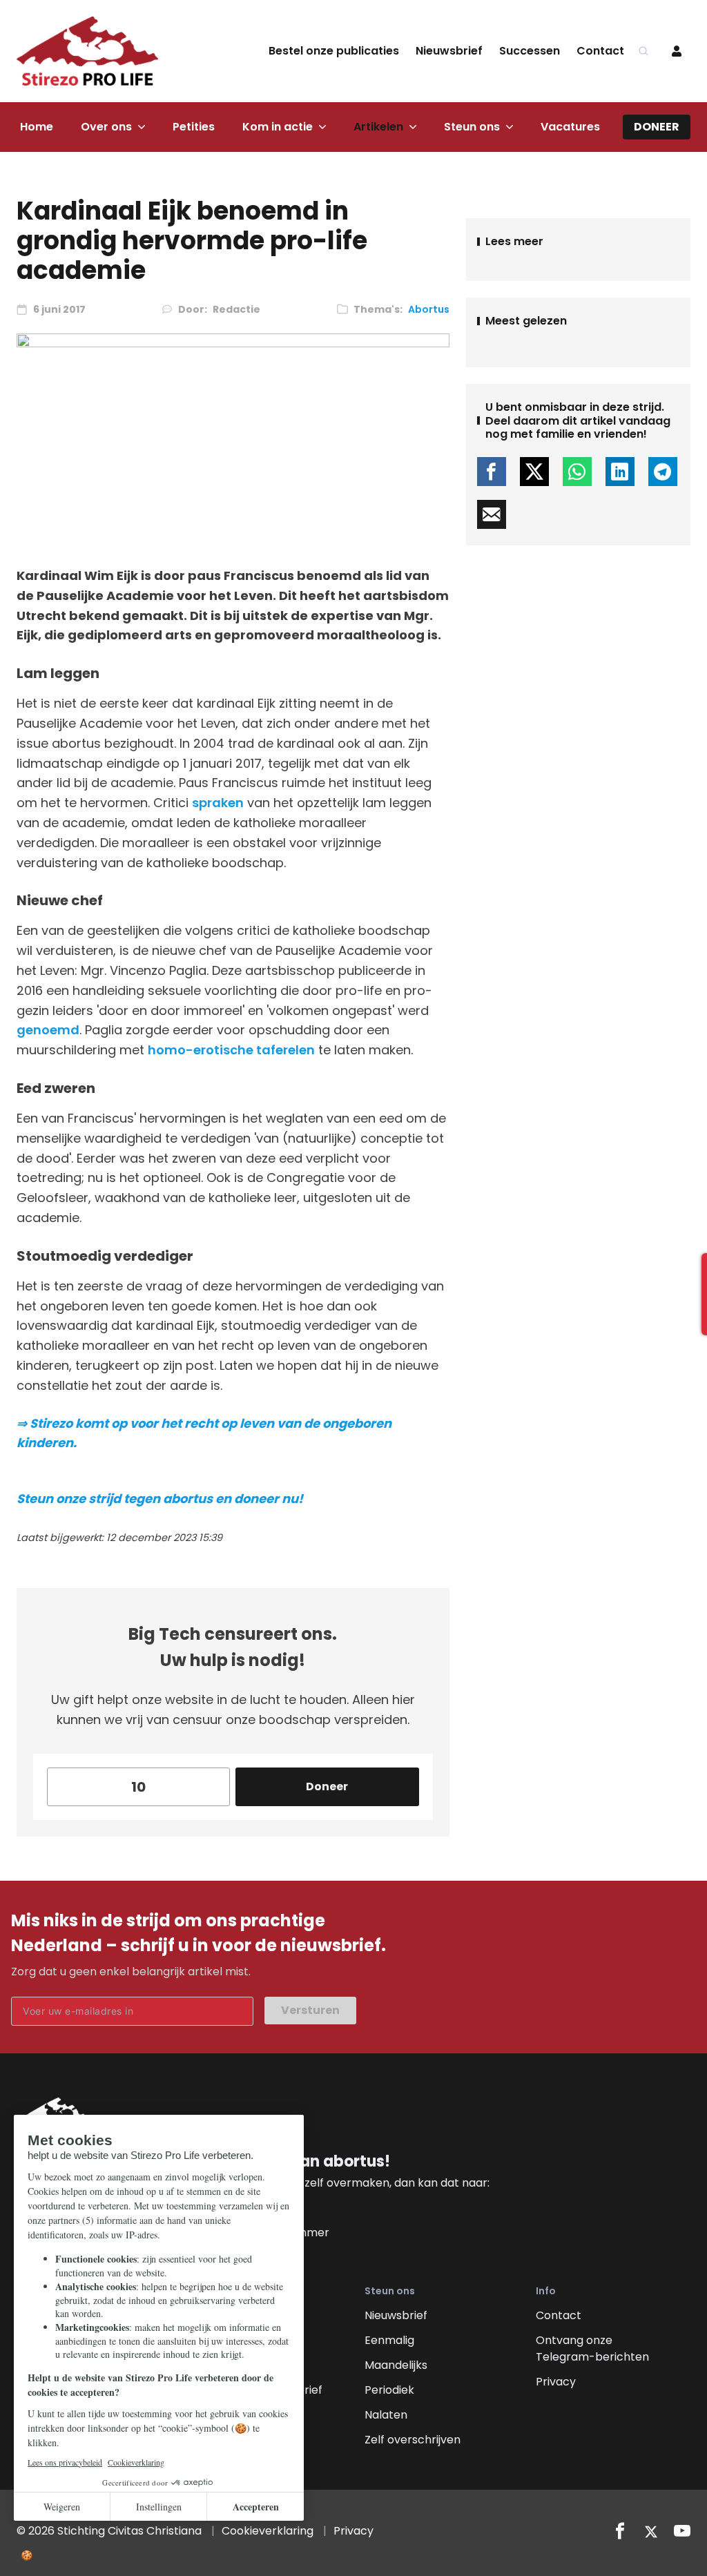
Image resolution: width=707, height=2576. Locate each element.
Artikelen (378, 127)
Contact (600, 51)
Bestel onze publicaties (334, 51)
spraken (218, 803)
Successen (530, 51)
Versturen (310, 2010)
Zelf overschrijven (413, 2440)
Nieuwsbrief (449, 51)
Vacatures (570, 127)
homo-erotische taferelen (231, 1050)
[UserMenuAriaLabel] (677, 51)
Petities (194, 127)
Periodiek (389, 2390)
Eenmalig (389, 2340)
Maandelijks (396, 2365)
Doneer (657, 127)
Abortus (429, 309)
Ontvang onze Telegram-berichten (592, 2349)
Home (37, 127)
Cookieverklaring (268, 2531)
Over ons (106, 127)
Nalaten (386, 2415)
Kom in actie (278, 127)
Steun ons (472, 127)
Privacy (556, 2382)
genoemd (48, 1030)
